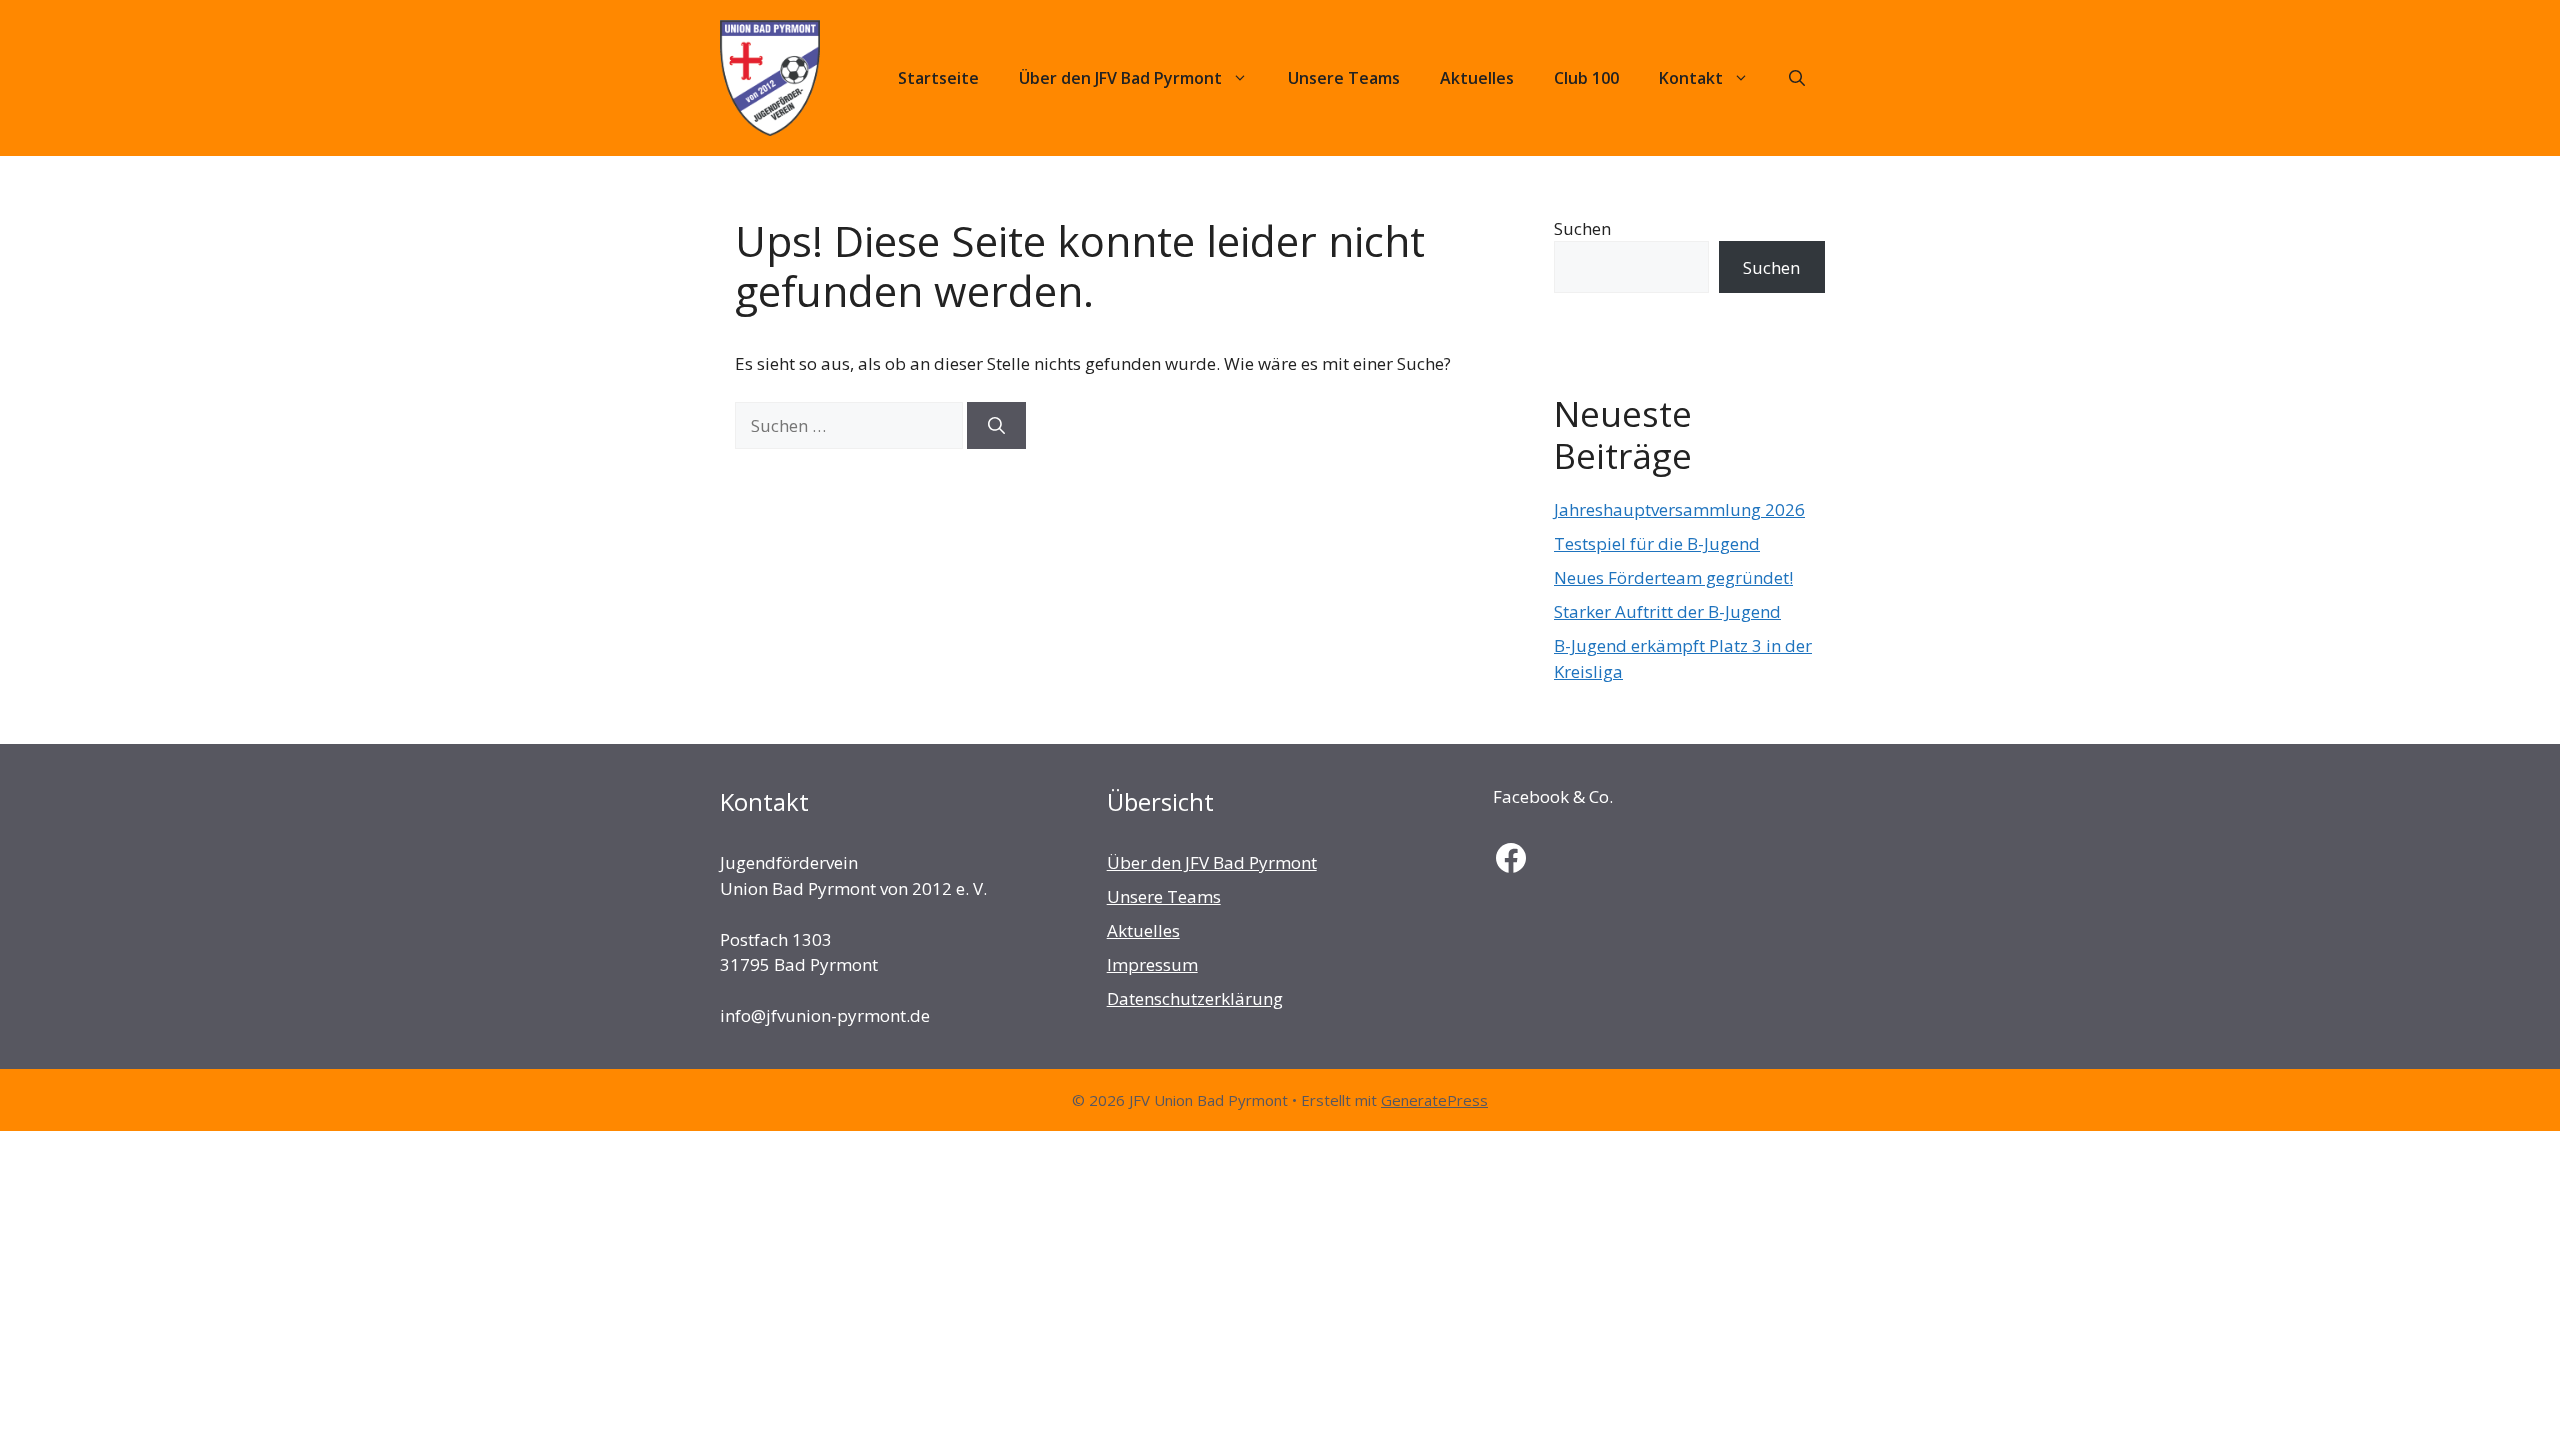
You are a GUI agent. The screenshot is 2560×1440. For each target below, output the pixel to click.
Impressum (1152, 964)
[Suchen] (996, 426)
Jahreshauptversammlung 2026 (1679, 509)
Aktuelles (1477, 78)
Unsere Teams (1344, 78)
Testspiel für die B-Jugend (1657, 543)
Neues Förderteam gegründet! (1673, 577)
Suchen (1582, 228)
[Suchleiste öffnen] (1797, 78)
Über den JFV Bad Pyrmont (1120, 78)
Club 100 (1586, 78)
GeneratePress (1434, 1100)
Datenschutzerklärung (1195, 998)
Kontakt (1691, 78)
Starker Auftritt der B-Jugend (1667, 611)
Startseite (938, 78)
